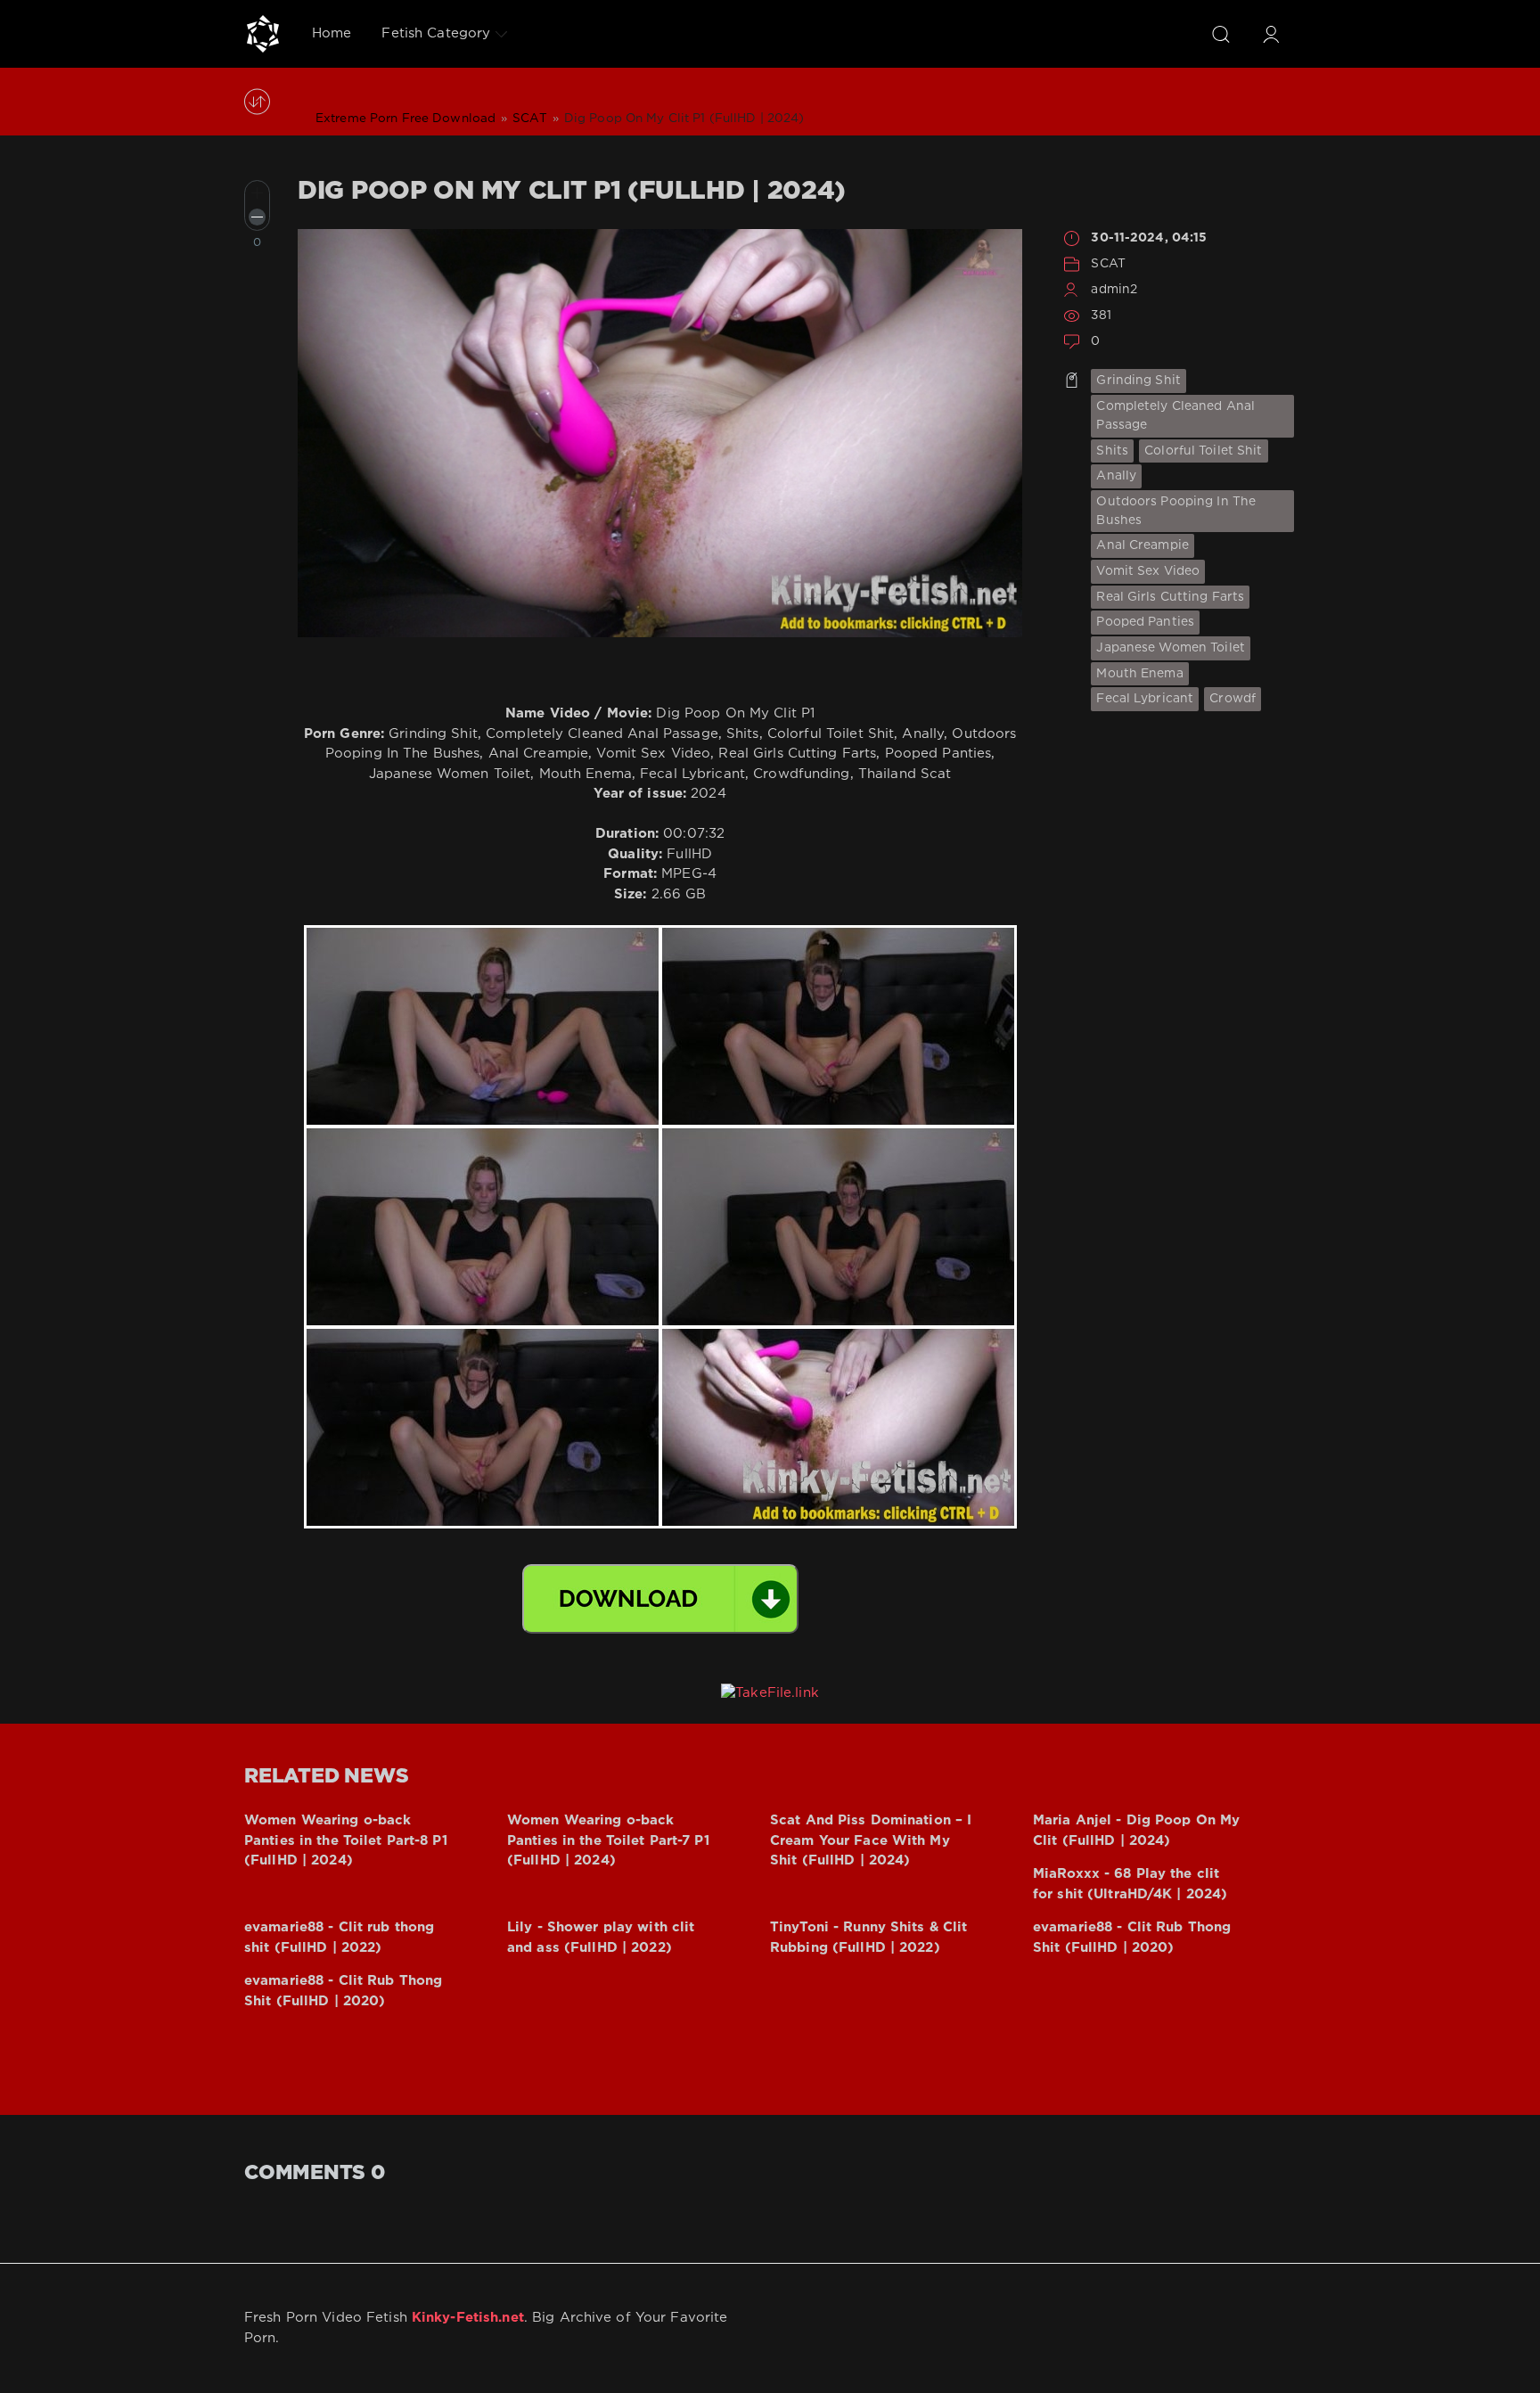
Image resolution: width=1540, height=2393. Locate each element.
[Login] (1271, 34)
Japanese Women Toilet (1171, 648)
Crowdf (1233, 699)
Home (332, 33)
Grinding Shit (1139, 381)
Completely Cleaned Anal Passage (1175, 416)
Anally (1116, 476)
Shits (1112, 451)
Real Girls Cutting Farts (1170, 597)
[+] (257, 193)
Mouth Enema (1139, 674)
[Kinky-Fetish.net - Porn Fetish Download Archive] (263, 34)
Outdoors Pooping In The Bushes (1176, 511)
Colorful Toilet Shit (1203, 451)
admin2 (1114, 290)
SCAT (1108, 264)
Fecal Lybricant (1145, 699)
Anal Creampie (1143, 545)
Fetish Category (436, 33)
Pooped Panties (1145, 622)
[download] (660, 1599)
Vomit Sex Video (1148, 571)
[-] (257, 217)
